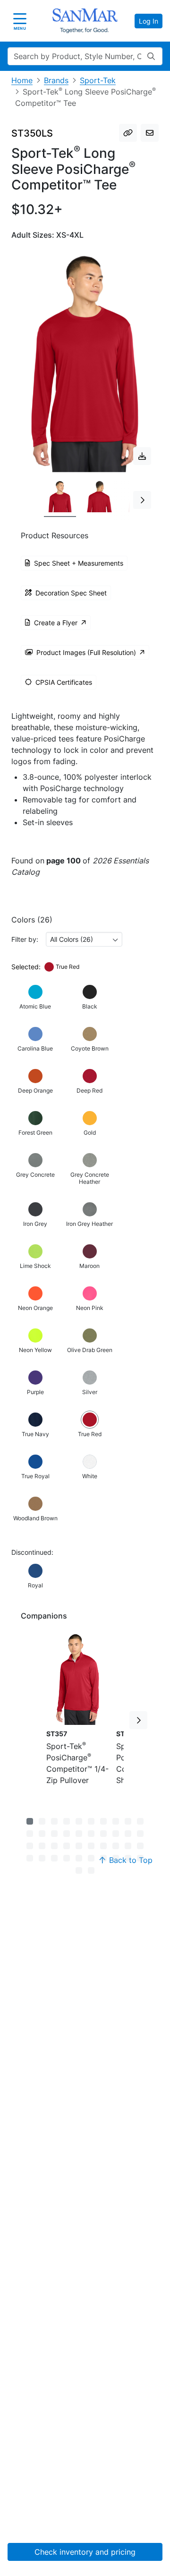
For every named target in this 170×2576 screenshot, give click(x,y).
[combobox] (84, 939)
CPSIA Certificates (64, 682)
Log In (149, 21)
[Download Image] (142, 456)
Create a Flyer (56, 623)
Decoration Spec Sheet (71, 593)
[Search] (151, 56)
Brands (56, 80)
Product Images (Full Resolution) (86, 652)
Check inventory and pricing (85, 2552)
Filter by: (25, 939)
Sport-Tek (98, 80)
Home (22, 80)
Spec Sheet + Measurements (79, 563)
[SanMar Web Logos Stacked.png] (85, 21)
